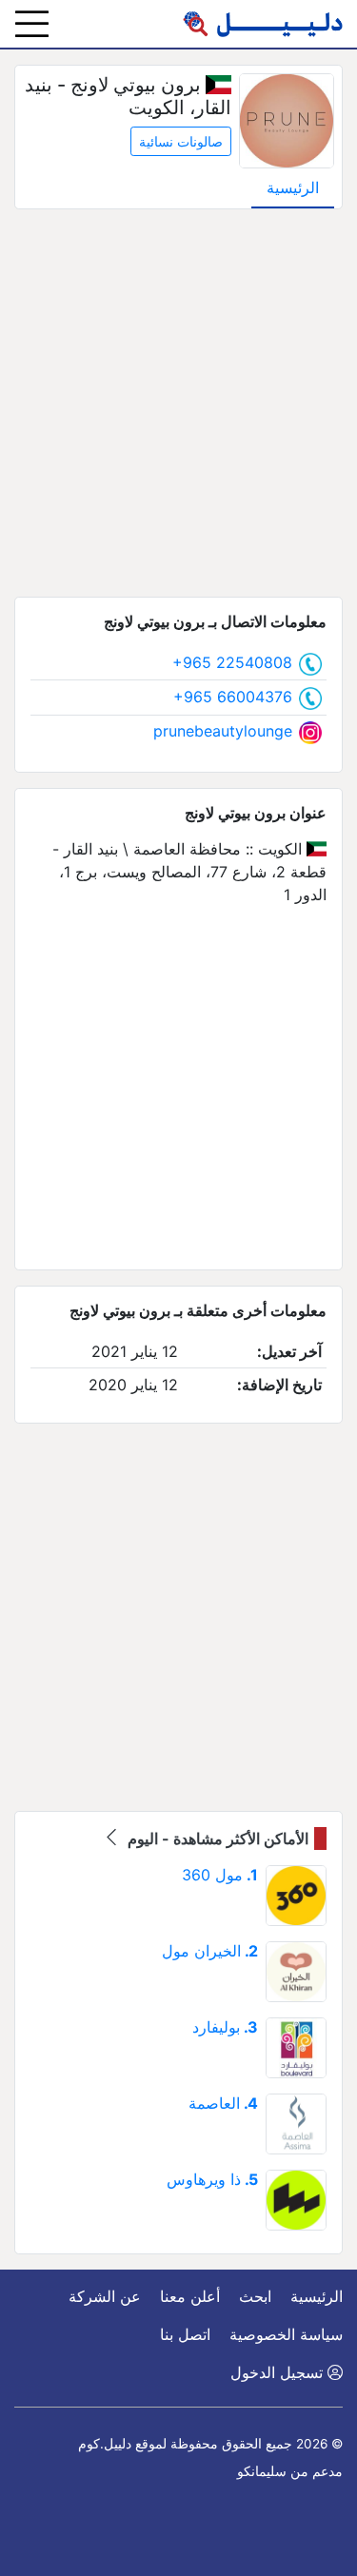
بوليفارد (225, 2027)
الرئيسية (293, 187)
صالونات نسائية (181, 141)
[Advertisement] (178, 403)
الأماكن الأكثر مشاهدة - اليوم (216, 1839)
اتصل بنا (185, 2334)
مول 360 (220, 1875)
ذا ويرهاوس (212, 2179)
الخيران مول (210, 1951)
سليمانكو (262, 2471)
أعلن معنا (190, 2296)
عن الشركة (105, 2296)
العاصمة (223, 2103)
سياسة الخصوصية (286, 2334)
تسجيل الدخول (279, 2372)
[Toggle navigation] (32, 24)
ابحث (255, 2296)
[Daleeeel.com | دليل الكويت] (263, 24)
